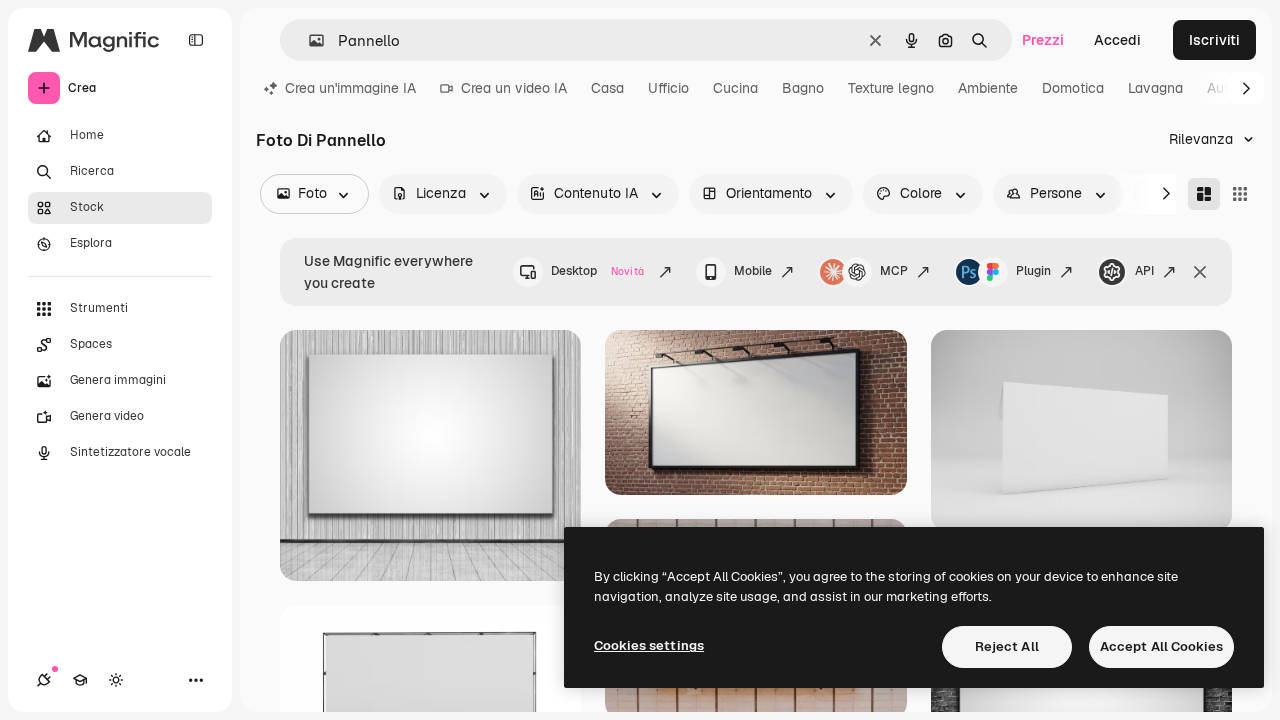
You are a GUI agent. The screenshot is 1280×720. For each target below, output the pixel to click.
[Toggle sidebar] (196, 40)
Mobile (753, 271)
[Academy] (80, 680)
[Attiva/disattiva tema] (116, 680)
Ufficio (668, 88)
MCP (894, 271)
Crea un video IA (514, 88)
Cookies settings (649, 645)
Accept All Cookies (1161, 646)
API (1144, 271)
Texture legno (891, 88)
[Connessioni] (44, 680)
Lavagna (1155, 88)
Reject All (1007, 646)
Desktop (597, 271)
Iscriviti (1214, 40)
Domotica (1073, 88)
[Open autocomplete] (308, 40)
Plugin (1033, 271)
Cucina (735, 88)
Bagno (803, 88)
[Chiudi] (1200, 272)
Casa (607, 88)
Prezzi (1043, 40)
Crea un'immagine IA (350, 88)
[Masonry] (1204, 194)
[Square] (1240, 194)
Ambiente (988, 88)
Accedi (1117, 40)
